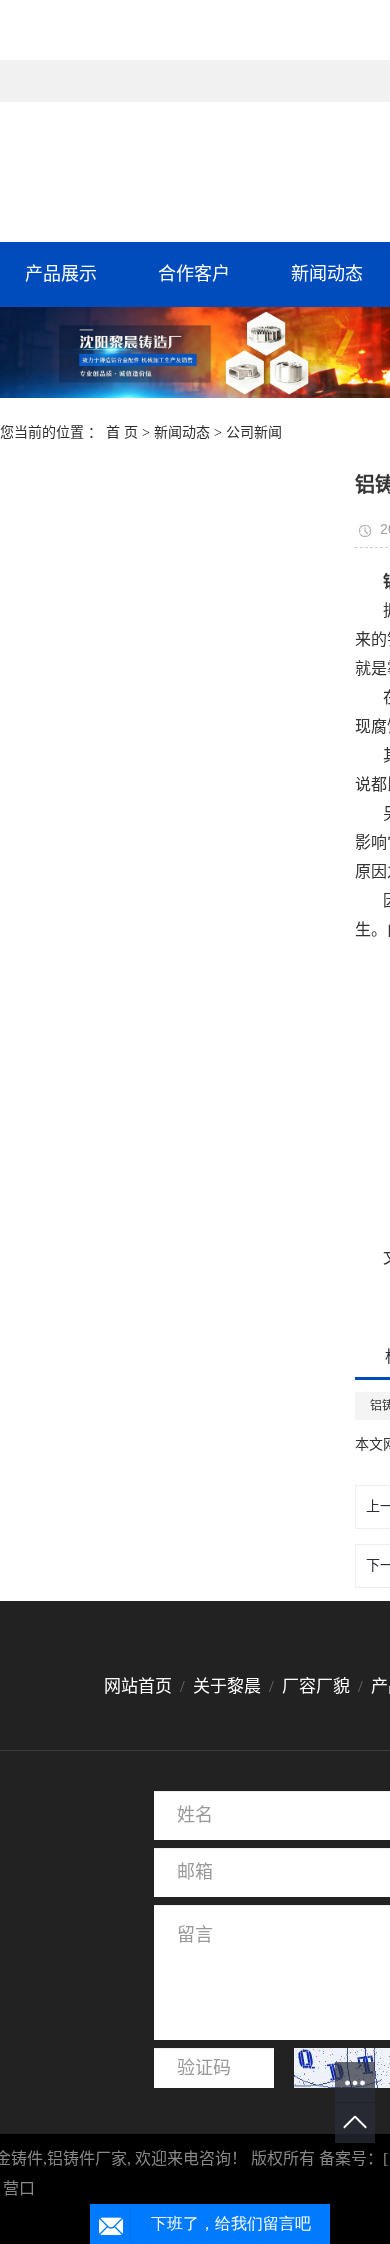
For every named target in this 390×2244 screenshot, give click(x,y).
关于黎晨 (227, 1686)
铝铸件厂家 (87, 2158)
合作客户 (194, 274)
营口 (19, 2188)
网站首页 (140, 1686)
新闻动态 (182, 432)
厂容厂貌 (316, 1686)
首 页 (122, 432)
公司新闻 (254, 432)
